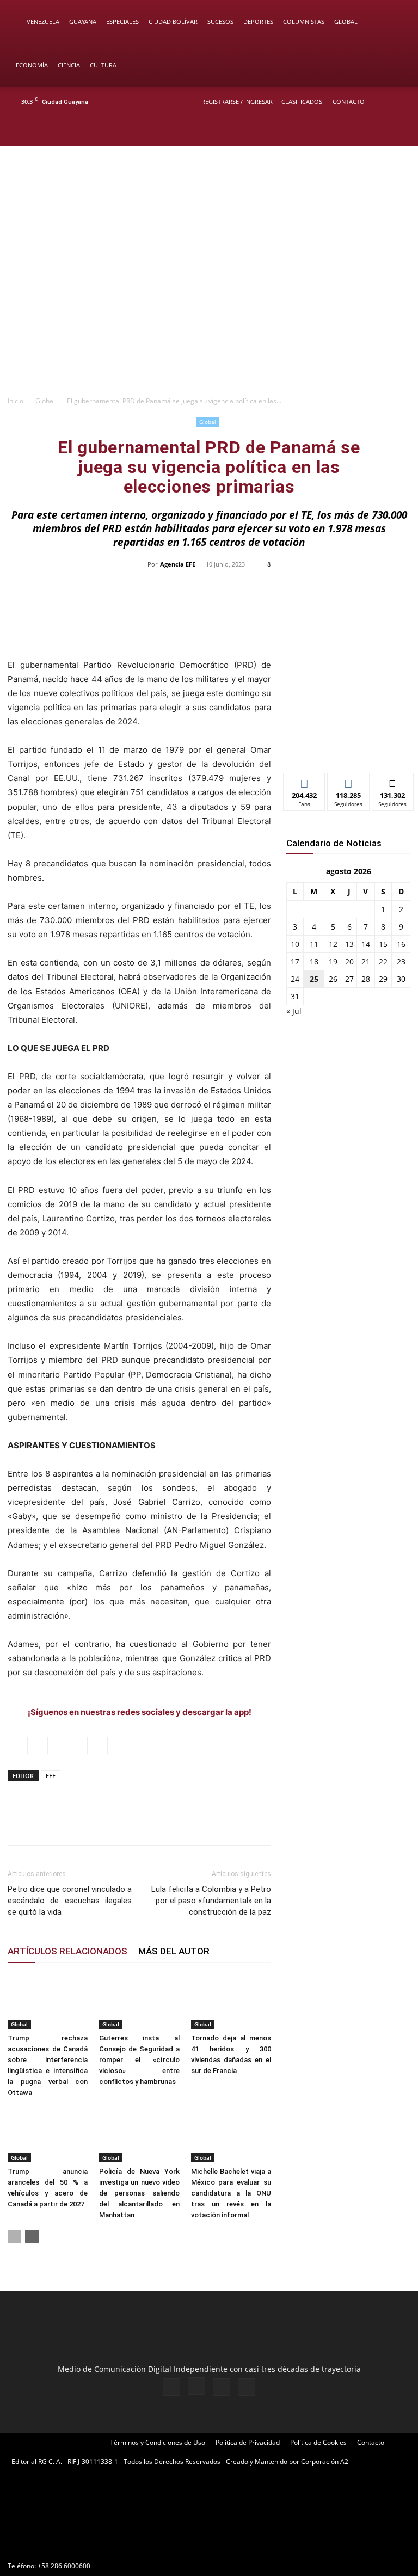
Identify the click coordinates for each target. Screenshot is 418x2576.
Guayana (83, 21)
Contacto (349, 102)
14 (366, 944)
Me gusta (305, 781)
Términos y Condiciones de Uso (158, 2442)
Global (346, 21)
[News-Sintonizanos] (348, 746)
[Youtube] (399, 131)
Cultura (103, 65)
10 (295, 944)
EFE (51, 1776)
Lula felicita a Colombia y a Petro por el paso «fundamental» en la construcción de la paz (211, 1901)
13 (349, 944)
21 (366, 961)
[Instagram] (363, 131)
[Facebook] (345, 131)
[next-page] (32, 2237)
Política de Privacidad (248, 2442)
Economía (32, 65)
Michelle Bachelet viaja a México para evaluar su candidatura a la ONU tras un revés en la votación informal (231, 2193)
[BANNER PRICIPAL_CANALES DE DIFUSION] (209, 190)
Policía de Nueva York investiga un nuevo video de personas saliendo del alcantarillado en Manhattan (139, 2193)
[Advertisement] (209, 308)
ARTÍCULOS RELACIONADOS (67, 1951)
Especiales (122, 21)
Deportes (258, 21)
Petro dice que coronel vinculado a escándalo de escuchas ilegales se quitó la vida (70, 1901)
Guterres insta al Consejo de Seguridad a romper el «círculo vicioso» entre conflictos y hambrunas (139, 2060)
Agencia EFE (178, 564)
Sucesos (220, 21)
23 (401, 961)
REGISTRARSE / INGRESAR (237, 102)
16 (401, 944)
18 (314, 961)
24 (295, 979)
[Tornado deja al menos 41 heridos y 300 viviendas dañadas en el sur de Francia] (231, 2001)
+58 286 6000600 (64, 2566)
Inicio (16, 401)
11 (314, 944)
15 (383, 944)
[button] (394, 22)
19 (333, 961)
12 (333, 944)
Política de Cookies (318, 2442)
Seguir (349, 781)
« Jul (294, 1011)
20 (349, 961)
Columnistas (304, 21)
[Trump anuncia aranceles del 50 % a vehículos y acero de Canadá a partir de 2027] (48, 2135)
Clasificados (302, 102)
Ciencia (69, 65)
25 (314, 979)
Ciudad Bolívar (173, 21)
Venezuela (43, 21)
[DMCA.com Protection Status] (89, 2546)
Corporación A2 (325, 2461)
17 (295, 961)
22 (383, 961)
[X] (381, 131)
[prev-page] (14, 2237)
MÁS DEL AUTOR (174, 1951)
